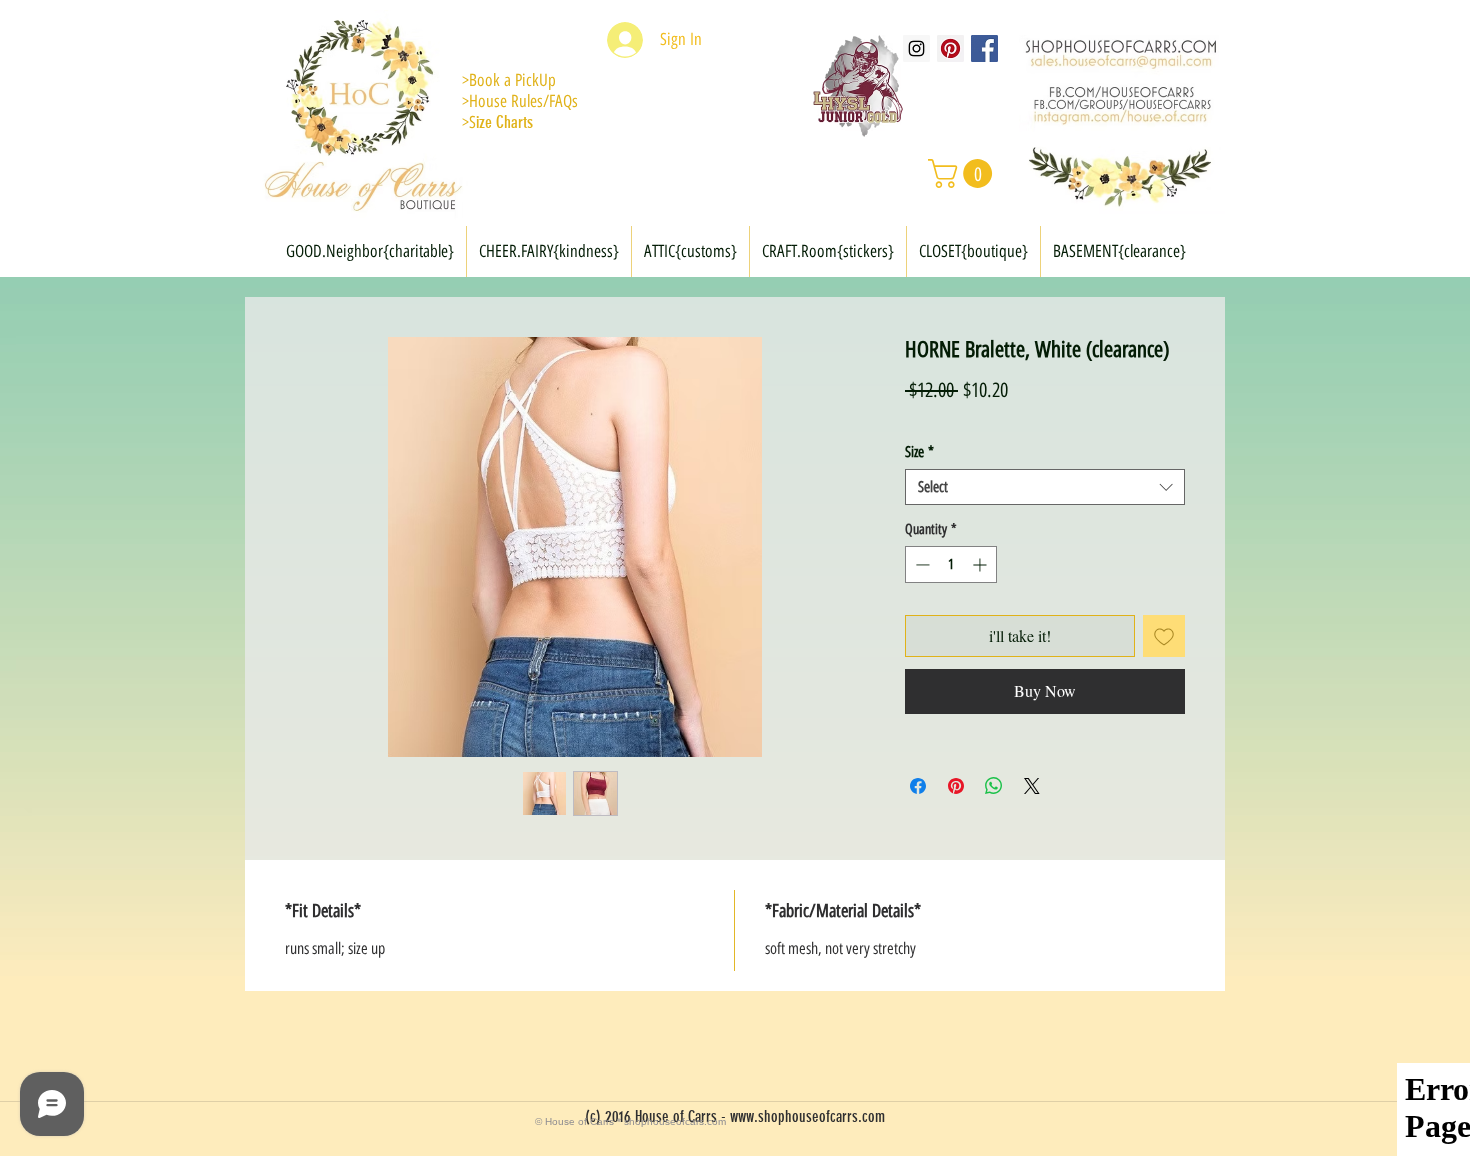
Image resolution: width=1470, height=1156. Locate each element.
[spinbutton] (951, 564)
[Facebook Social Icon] (984, 48)
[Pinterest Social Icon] (950, 48)
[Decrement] (920, 564)
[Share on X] (1032, 786)
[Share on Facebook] (918, 786)
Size (919, 452)
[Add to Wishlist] (1164, 636)
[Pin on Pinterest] (956, 786)
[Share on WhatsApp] (994, 786)
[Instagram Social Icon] (916, 48)
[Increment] (981, 564)
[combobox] (1045, 487)
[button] (963, 173)
